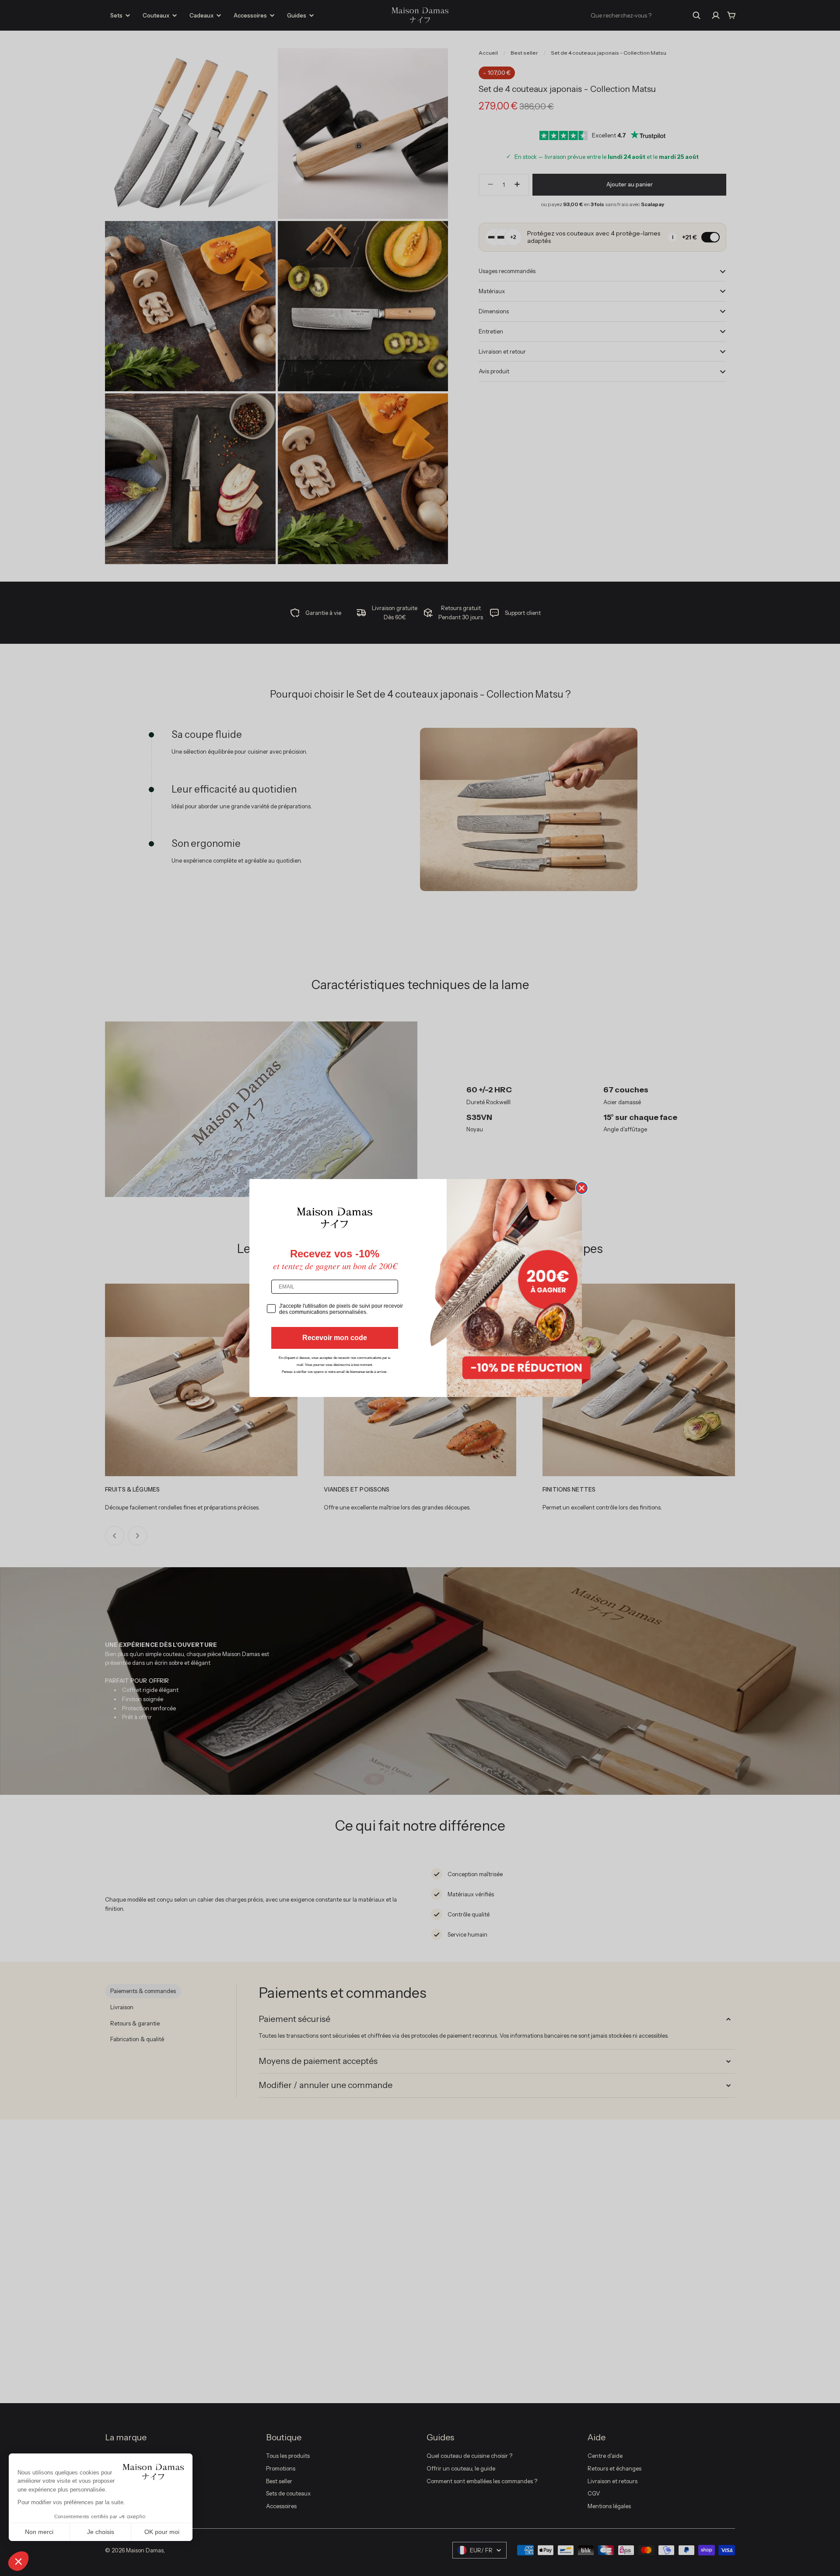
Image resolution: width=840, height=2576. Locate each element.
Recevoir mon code (335, 1338)
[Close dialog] (582, 1188)
